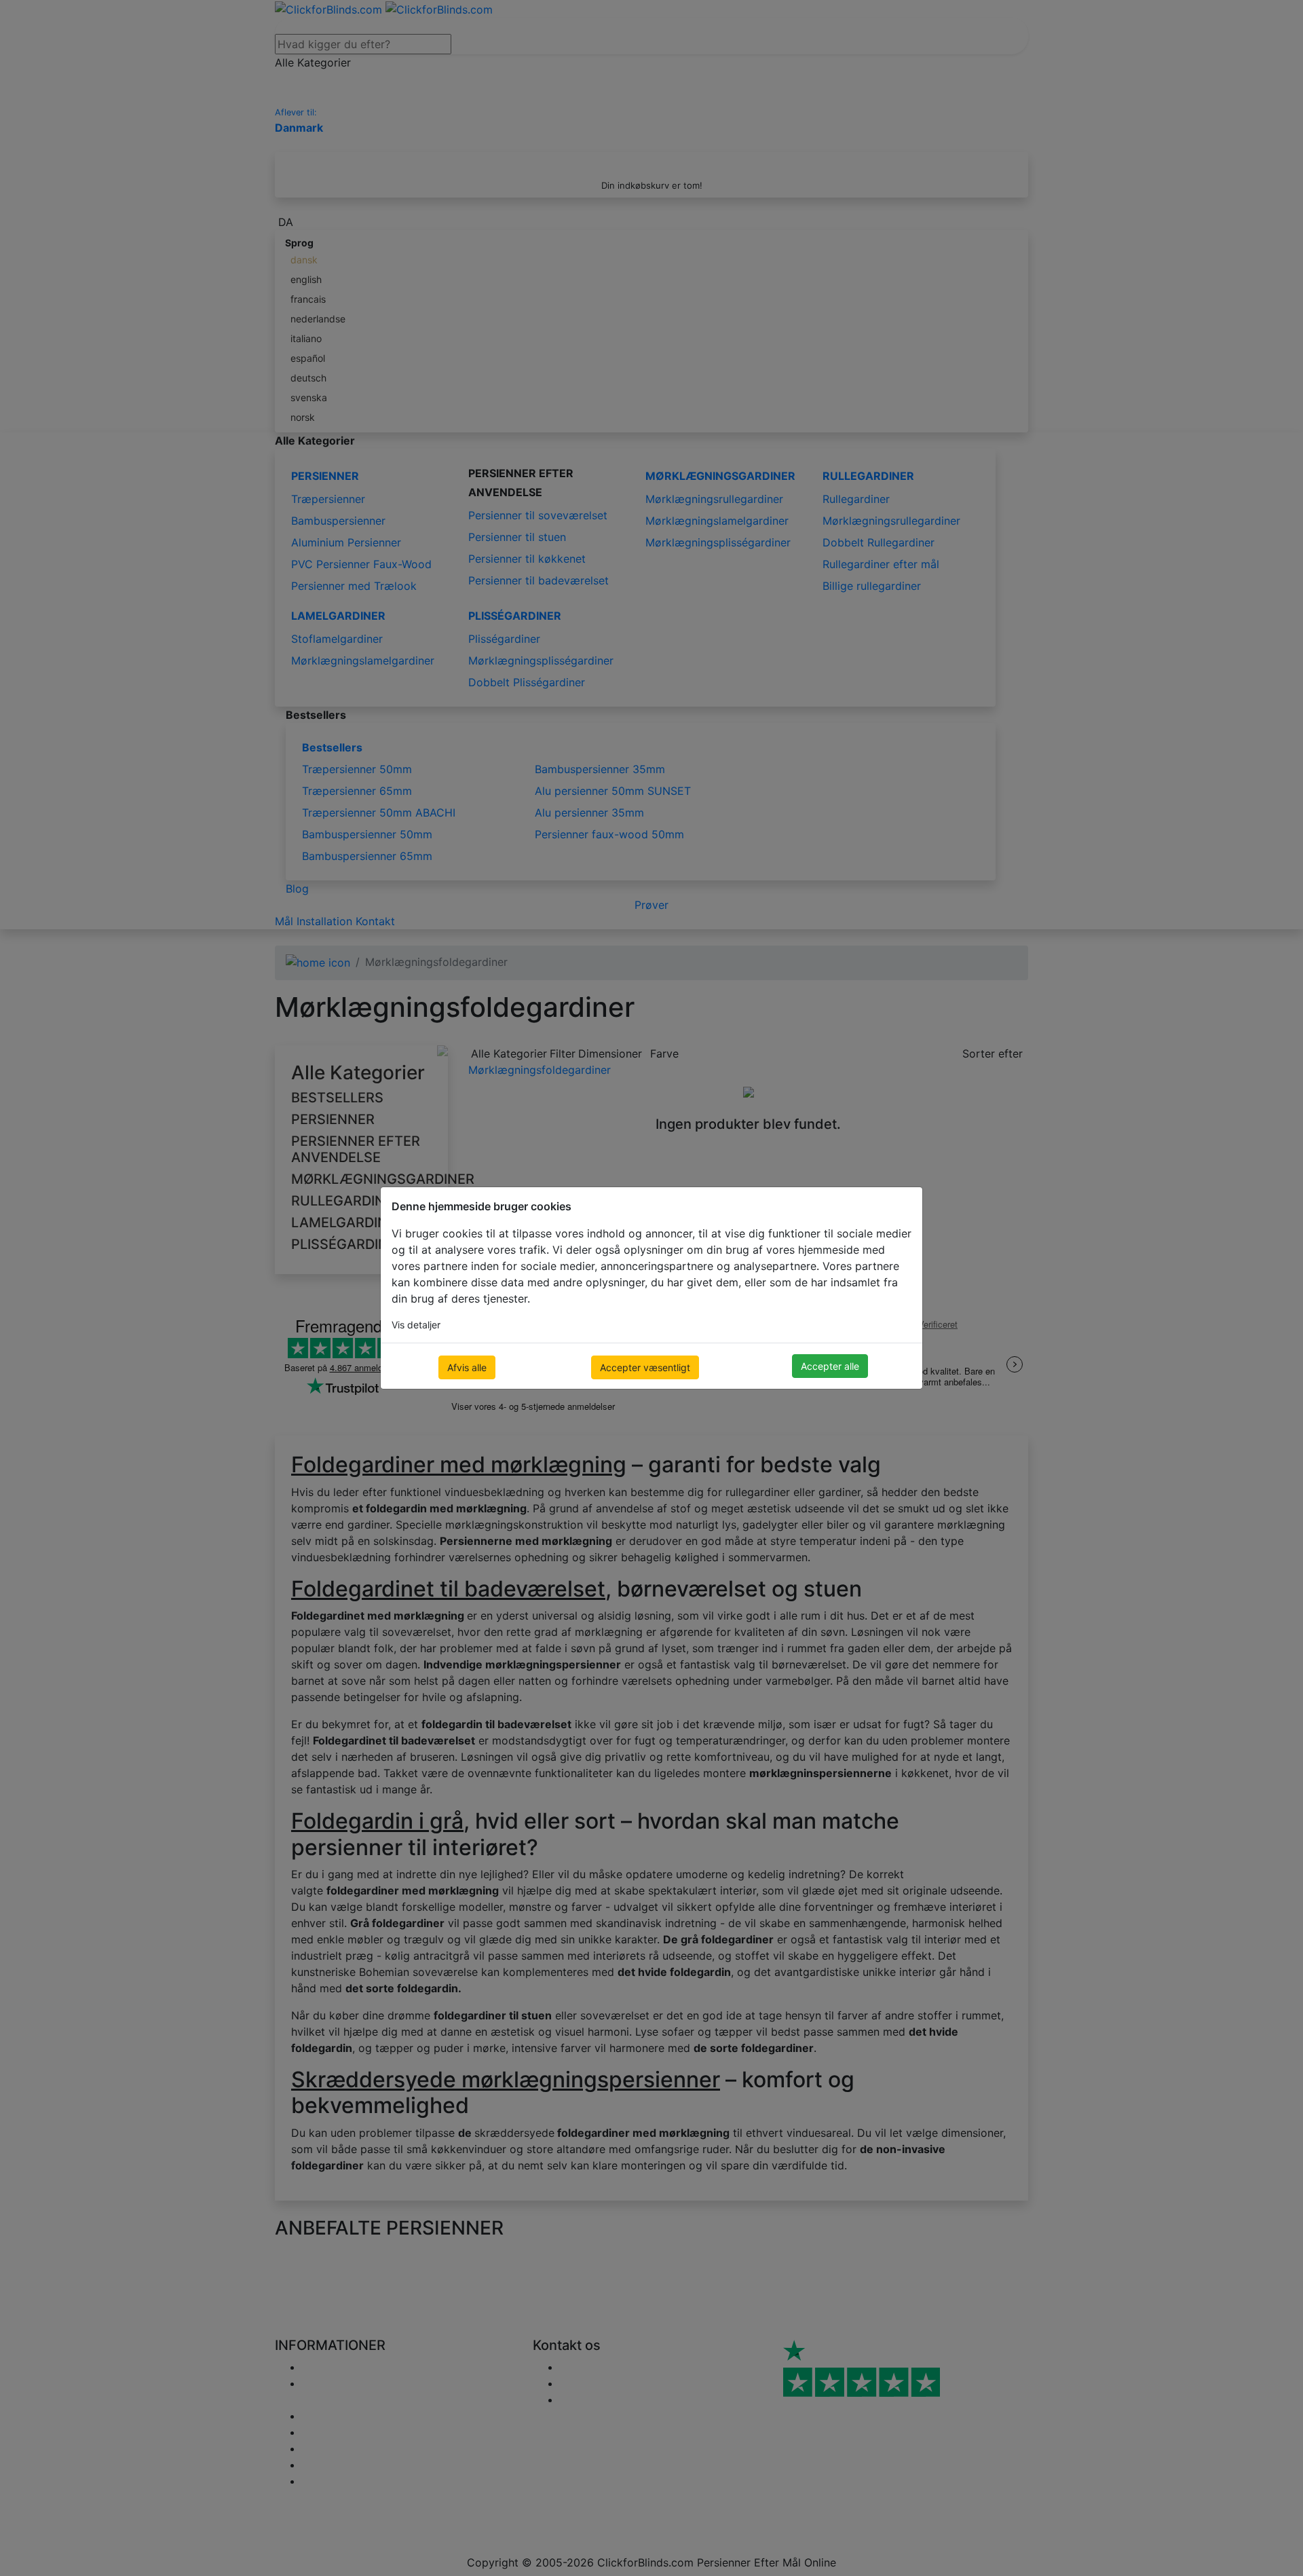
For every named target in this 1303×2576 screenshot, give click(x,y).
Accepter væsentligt (645, 1367)
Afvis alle (467, 1367)
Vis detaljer (416, 1325)
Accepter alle (830, 1366)
